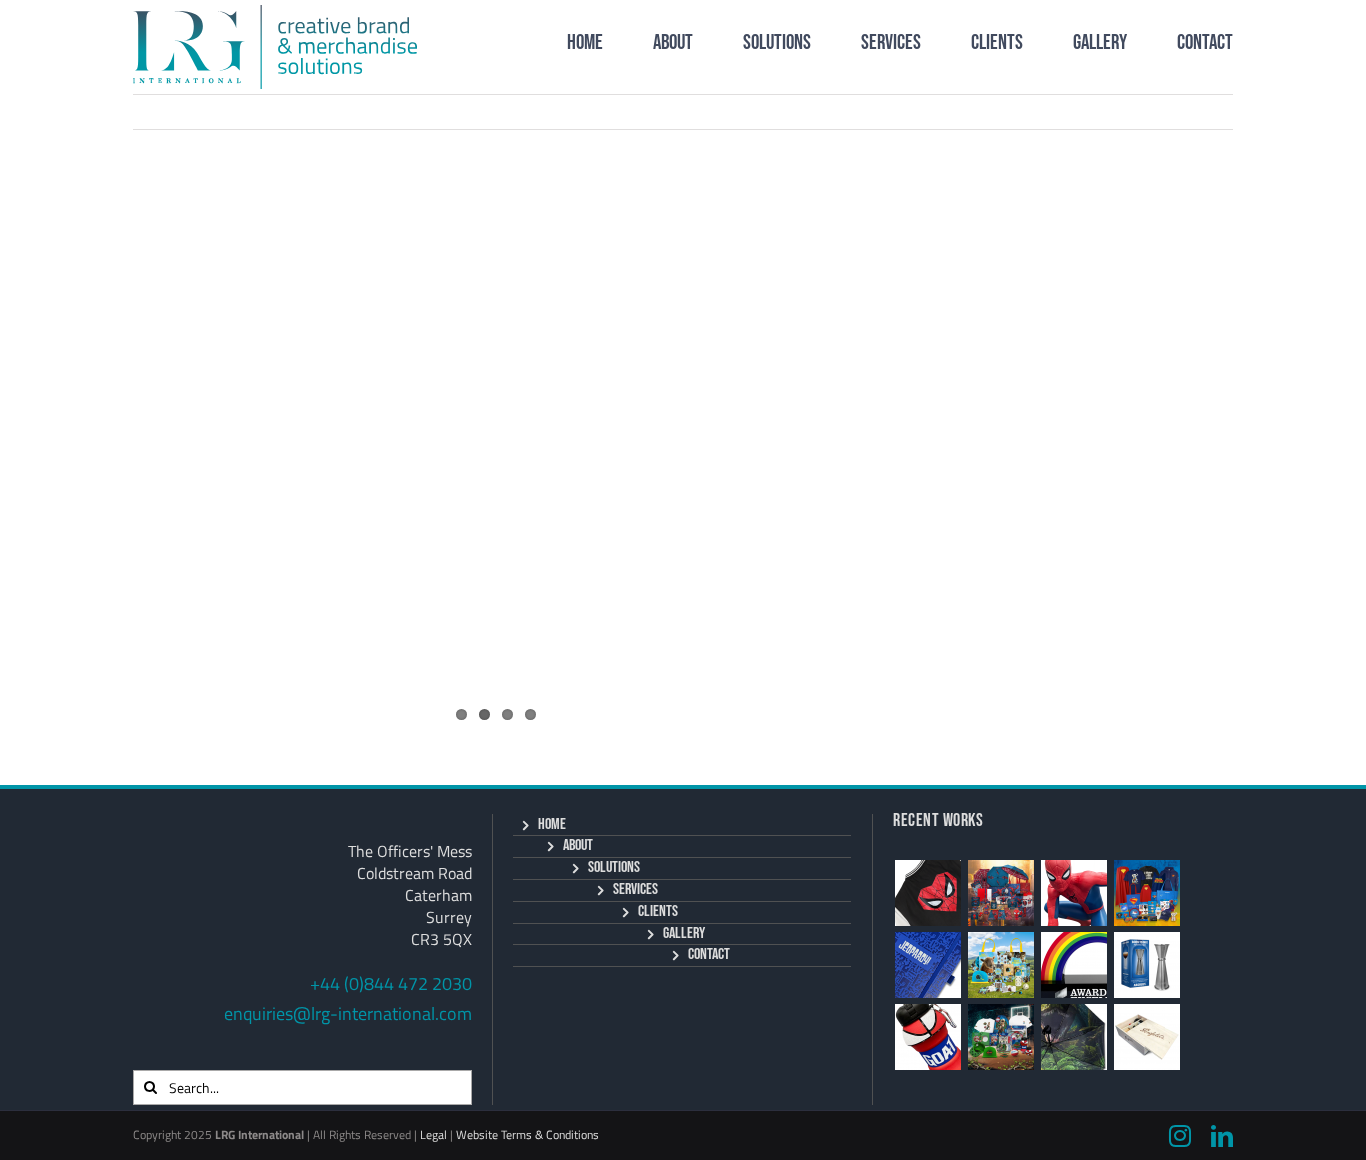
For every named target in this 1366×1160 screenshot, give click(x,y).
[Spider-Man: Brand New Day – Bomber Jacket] (927, 893)
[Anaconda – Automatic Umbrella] (1073, 1037)
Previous (1117, 111)
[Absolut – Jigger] (1146, 965)
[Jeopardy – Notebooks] (927, 965)
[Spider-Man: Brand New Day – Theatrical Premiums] (1000, 893)
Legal (433, 1134)
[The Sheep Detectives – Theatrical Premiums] (1000, 965)
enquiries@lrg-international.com (348, 1013)
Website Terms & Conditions (527, 1134)
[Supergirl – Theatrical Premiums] (1146, 893)
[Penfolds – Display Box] (1146, 1037)
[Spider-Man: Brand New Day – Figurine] (1073, 893)
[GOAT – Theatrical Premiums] (1000, 1037)
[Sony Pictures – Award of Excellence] (1073, 965)
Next (1193, 111)
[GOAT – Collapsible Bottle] (927, 1037)
